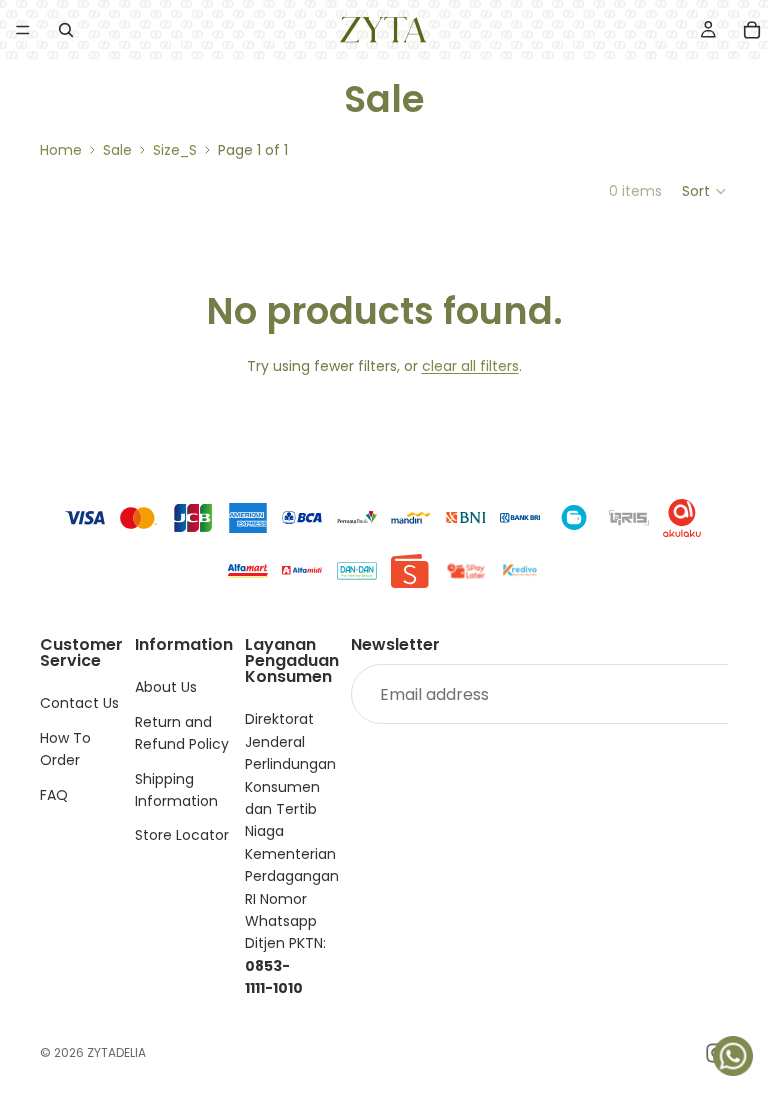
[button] (705, 191)
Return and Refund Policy (182, 733)
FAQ (54, 795)
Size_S (175, 150)
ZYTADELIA (116, 1052)
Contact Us (79, 704)
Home (61, 150)
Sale (117, 150)
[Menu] (23, 30)
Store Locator (182, 836)
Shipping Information (176, 790)
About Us (166, 688)
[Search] (66, 30)
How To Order (65, 749)
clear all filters (470, 366)
